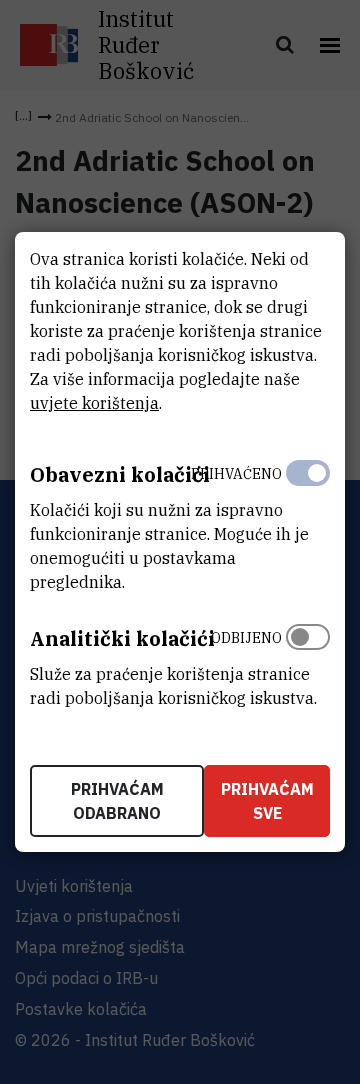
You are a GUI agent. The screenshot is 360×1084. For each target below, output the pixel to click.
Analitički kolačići (122, 638)
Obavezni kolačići (120, 474)
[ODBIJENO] (308, 663)
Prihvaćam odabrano (117, 801)
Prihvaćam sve (267, 801)
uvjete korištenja (94, 403)
